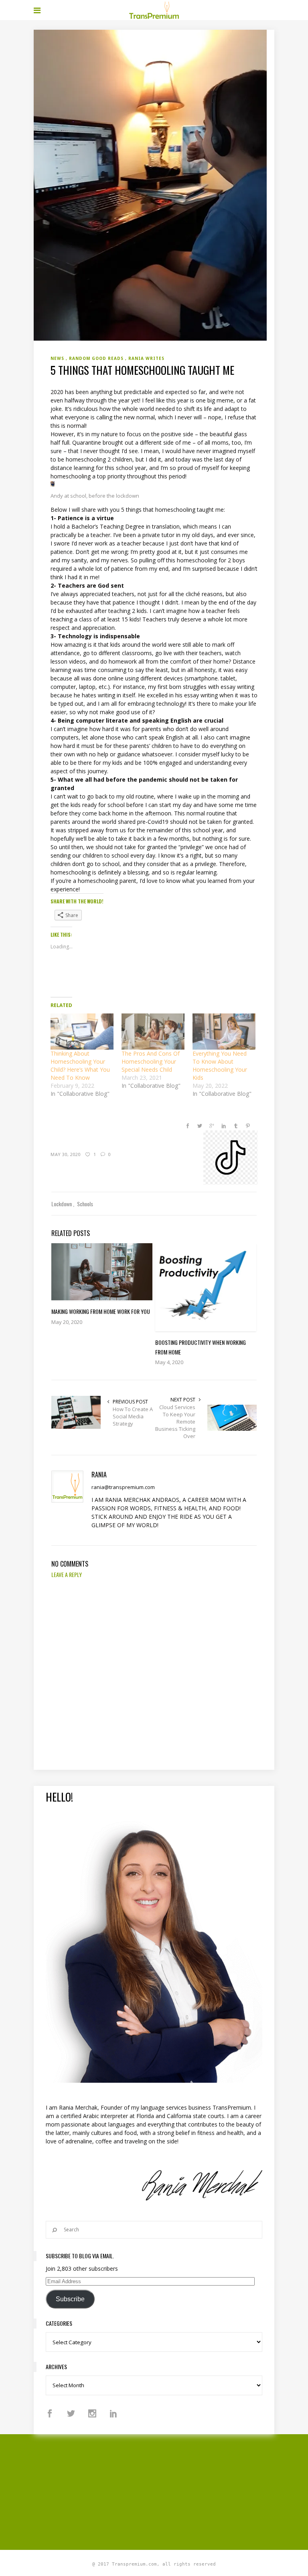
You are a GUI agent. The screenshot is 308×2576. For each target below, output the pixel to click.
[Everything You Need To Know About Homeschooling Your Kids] (224, 1032)
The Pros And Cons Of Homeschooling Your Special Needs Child (151, 1061)
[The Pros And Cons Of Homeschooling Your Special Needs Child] (153, 1032)
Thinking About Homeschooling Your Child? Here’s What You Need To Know (80, 1065)
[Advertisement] (171, 2491)
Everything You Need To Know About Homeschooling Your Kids (220, 1065)
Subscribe (70, 2299)
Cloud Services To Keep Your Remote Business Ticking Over (175, 1422)
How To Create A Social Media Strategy (133, 1416)
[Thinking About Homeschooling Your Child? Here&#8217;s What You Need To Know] (82, 1032)
